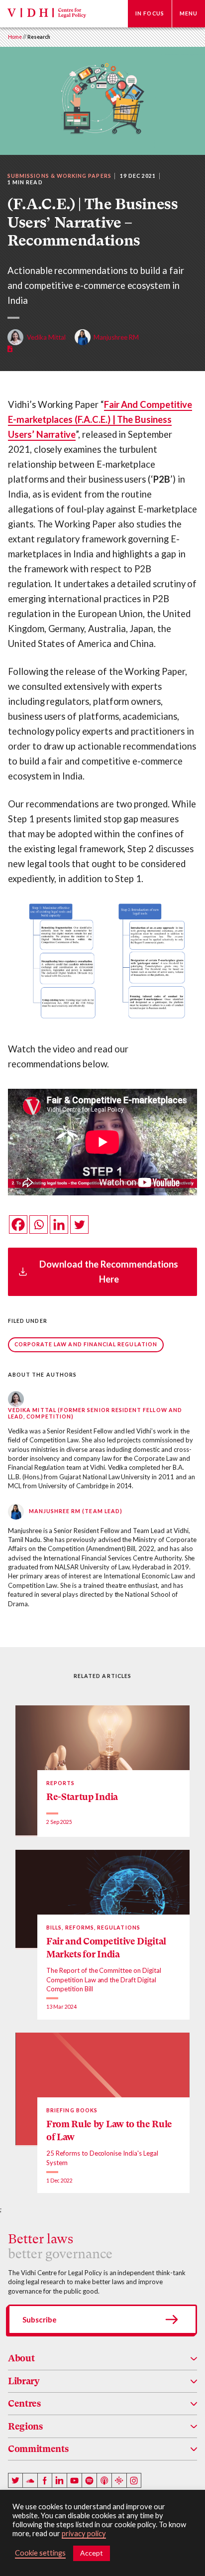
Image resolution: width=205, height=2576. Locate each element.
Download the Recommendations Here (109, 1272)
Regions (25, 2426)
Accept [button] (92, 2553)
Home (15, 37)
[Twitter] (79, 1224)
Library (24, 2381)
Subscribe (40, 2319)
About (21, 2358)
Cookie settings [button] (40, 2553)
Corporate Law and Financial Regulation (86, 1344)
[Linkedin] (59, 1224)
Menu (189, 13)
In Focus (150, 13)
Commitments (38, 2449)
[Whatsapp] (39, 1224)
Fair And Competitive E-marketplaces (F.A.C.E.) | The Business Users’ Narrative (100, 419)
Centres (24, 2403)
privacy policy (84, 2533)
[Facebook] (18, 1224)
